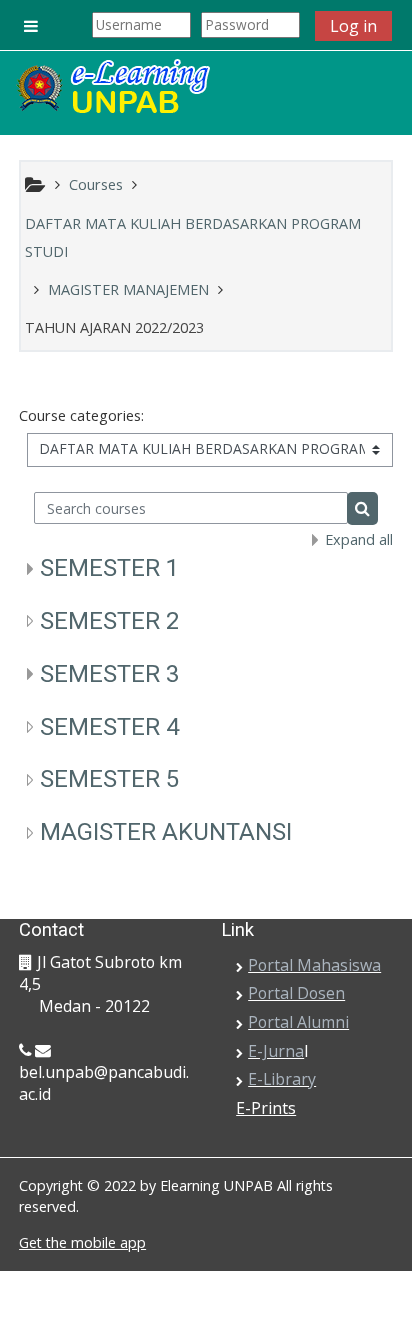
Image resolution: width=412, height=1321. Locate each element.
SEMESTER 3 (109, 674)
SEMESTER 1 (109, 568)
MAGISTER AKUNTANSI (166, 832)
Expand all (359, 539)
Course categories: (81, 415)
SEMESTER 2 (109, 621)
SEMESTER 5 (109, 779)
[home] (112, 88)
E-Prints (266, 1108)
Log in (353, 26)
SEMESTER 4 (109, 727)
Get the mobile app (82, 1242)
